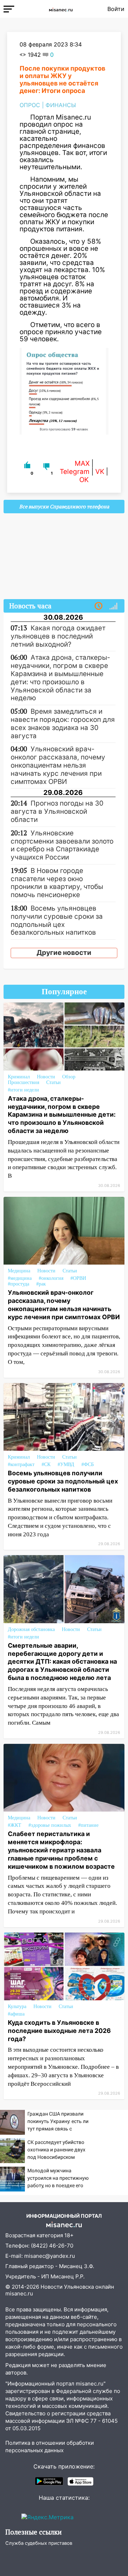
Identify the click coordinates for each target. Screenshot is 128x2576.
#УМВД (66, 1464)
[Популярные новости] (113, 606)
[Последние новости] (98, 606)
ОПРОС (30, 105)
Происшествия (23, 1082)
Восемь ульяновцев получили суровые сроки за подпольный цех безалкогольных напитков (63, 1481)
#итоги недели (23, 1090)
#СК (46, 1464)
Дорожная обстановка (31, 1629)
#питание (88, 1825)
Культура (17, 2006)
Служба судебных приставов (39, 2543)
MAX (82, 463)
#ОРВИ (78, 1278)
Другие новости (64, 953)
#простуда (18, 1284)
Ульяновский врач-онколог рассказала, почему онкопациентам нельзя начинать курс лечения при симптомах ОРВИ (64, 1305)
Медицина (19, 1271)
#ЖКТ (15, 1825)
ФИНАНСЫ (61, 105)
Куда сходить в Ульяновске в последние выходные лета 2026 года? (59, 2031)
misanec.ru (19, 2293)
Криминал (19, 1077)
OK (84, 480)
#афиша (16, 2014)
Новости (46, 1077)
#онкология (51, 1278)
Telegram (75, 472)
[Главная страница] (61, 9)
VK (100, 472)
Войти (116, 9)
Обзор (69, 1077)
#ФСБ (88, 1464)
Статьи (54, 1082)
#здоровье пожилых (50, 1825)
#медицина (20, 1278)
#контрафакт (21, 1464)
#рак (41, 1284)
